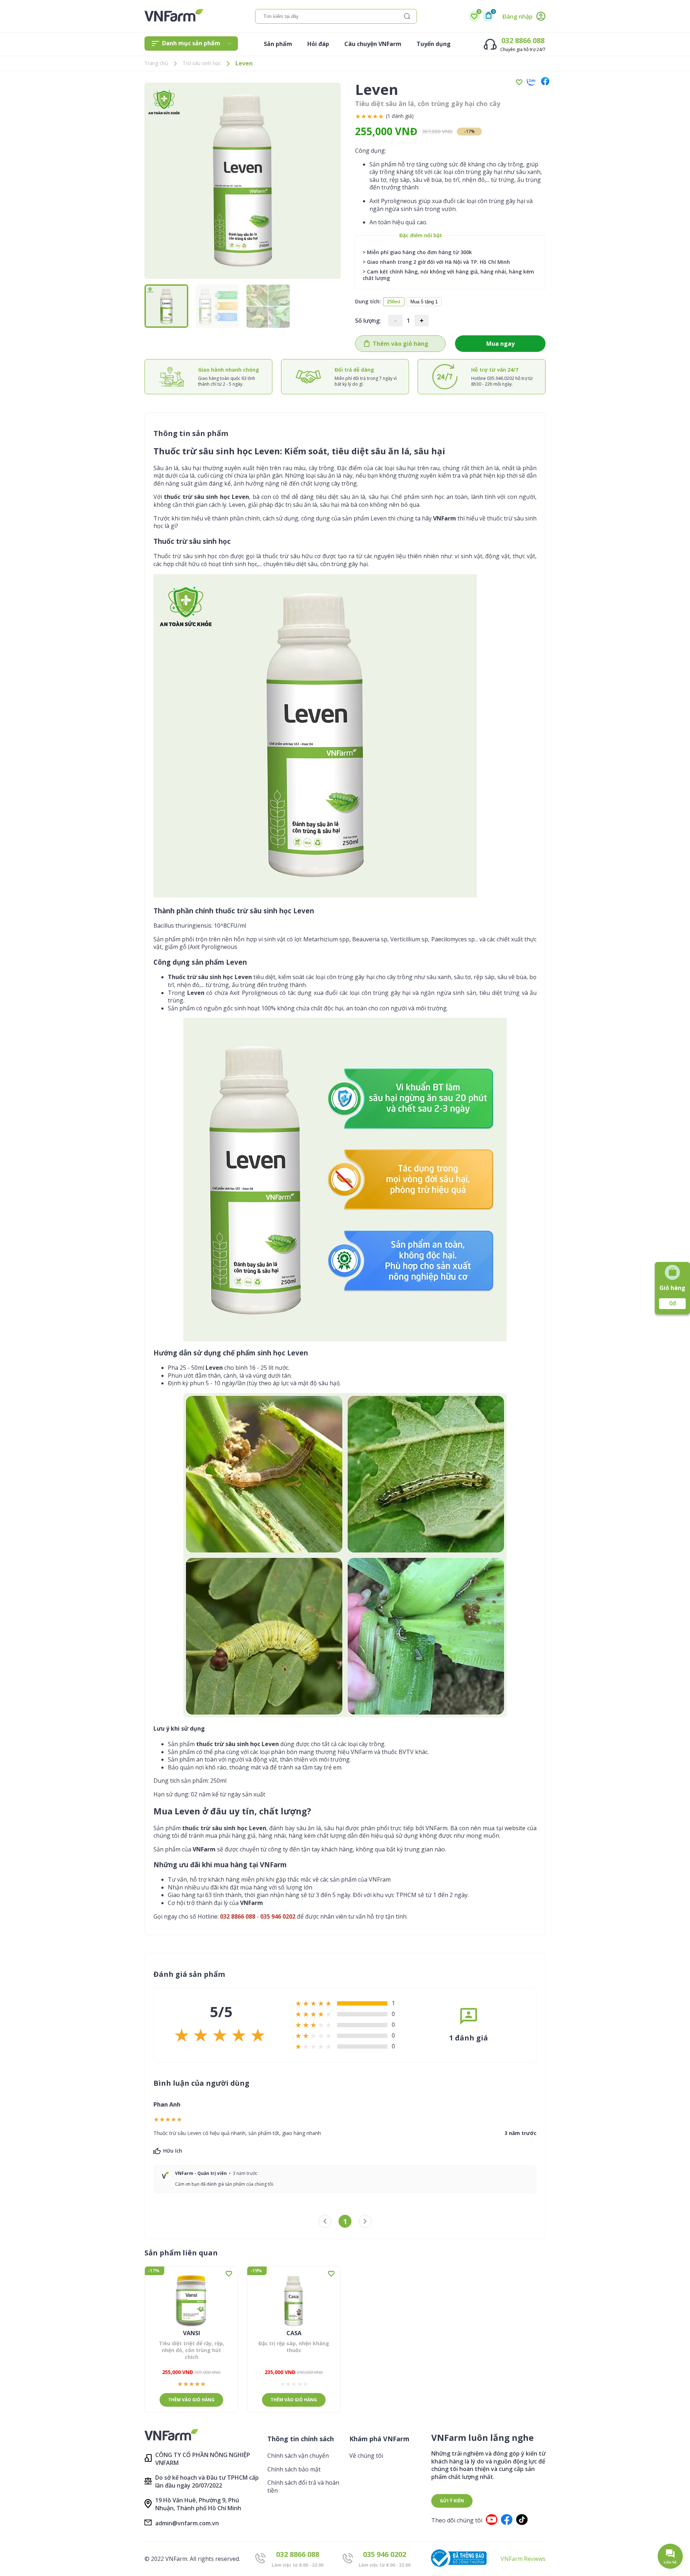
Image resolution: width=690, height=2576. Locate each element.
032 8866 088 (523, 40)
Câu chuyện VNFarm (373, 44)
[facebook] (543, 82)
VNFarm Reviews (523, 2559)
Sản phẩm (278, 44)
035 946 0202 (385, 2554)
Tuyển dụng (434, 44)
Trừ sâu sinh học (202, 63)
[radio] (358, 116)
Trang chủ (156, 63)
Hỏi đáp (318, 44)
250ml (394, 302)
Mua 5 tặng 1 (424, 302)
